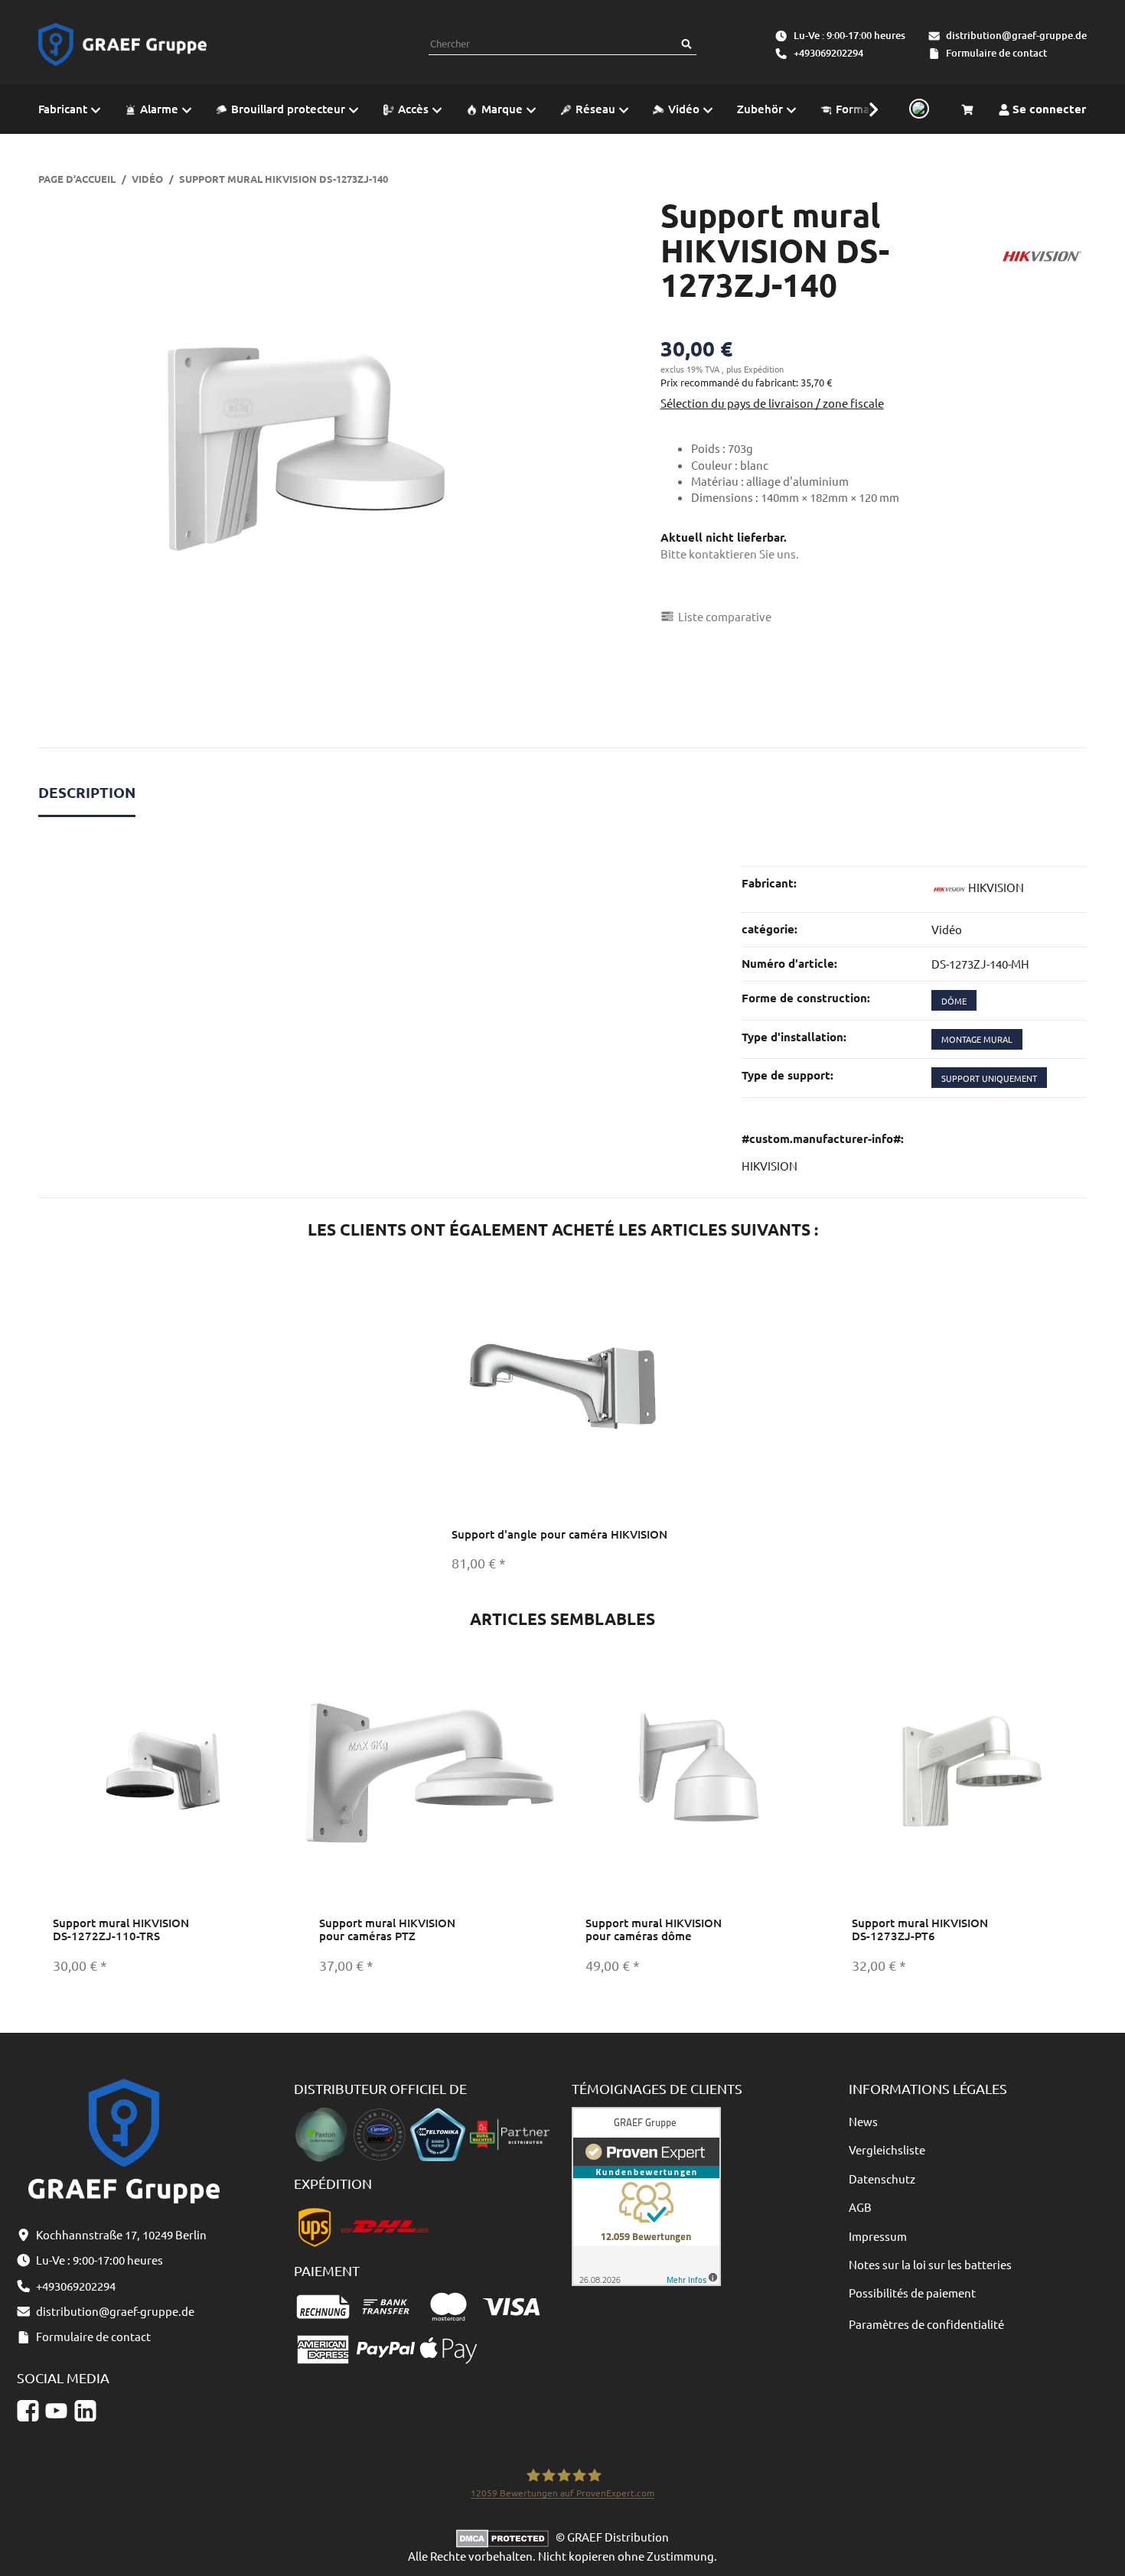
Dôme (954, 1001)
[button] (866, 109)
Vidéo (947, 929)
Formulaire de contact (996, 53)
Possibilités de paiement (912, 2293)
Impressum (878, 2236)
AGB (860, 2207)
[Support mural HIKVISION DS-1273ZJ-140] (296, 455)
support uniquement (989, 1078)
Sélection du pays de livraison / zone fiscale (772, 403)
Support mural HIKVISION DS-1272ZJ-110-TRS (121, 1929)
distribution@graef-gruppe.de (1016, 35)
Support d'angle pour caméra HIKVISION (559, 1534)
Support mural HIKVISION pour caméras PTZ (387, 1929)
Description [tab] (87, 792)
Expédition (764, 369)
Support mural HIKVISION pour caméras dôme (654, 1929)
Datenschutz (882, 2179)
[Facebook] (28, 2410)
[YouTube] (56, 2410)
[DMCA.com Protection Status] (506, 2537)
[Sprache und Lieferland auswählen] (917, 109)
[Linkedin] (85, 2410)
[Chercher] (686, 44)
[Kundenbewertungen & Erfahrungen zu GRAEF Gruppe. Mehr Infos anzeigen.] (646, 2195)
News (863, 2121)
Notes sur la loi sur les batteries (930, 2264)
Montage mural (977, 1039)
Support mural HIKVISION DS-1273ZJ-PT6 (920, 1929)
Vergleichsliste (887, 2149)
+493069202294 (828, 53)
